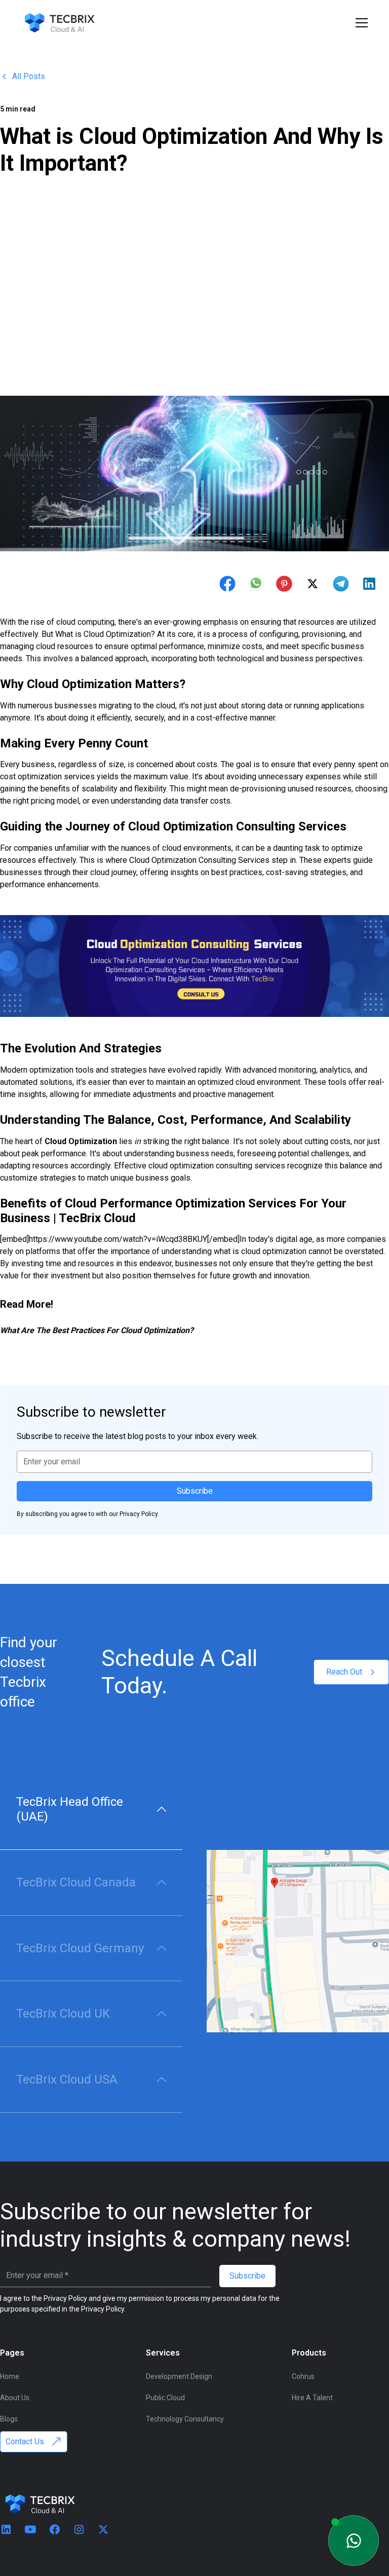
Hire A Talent (312, 2398)
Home (10, 2376)
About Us (15, 2398)
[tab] (91, 1810)
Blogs (9, 2419)
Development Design (179, 2376)
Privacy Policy (103, 2309)
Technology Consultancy (185, 2419)
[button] (360, 23)
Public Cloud (165, 2398)
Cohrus (303, 2376)
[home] (59, 23)
